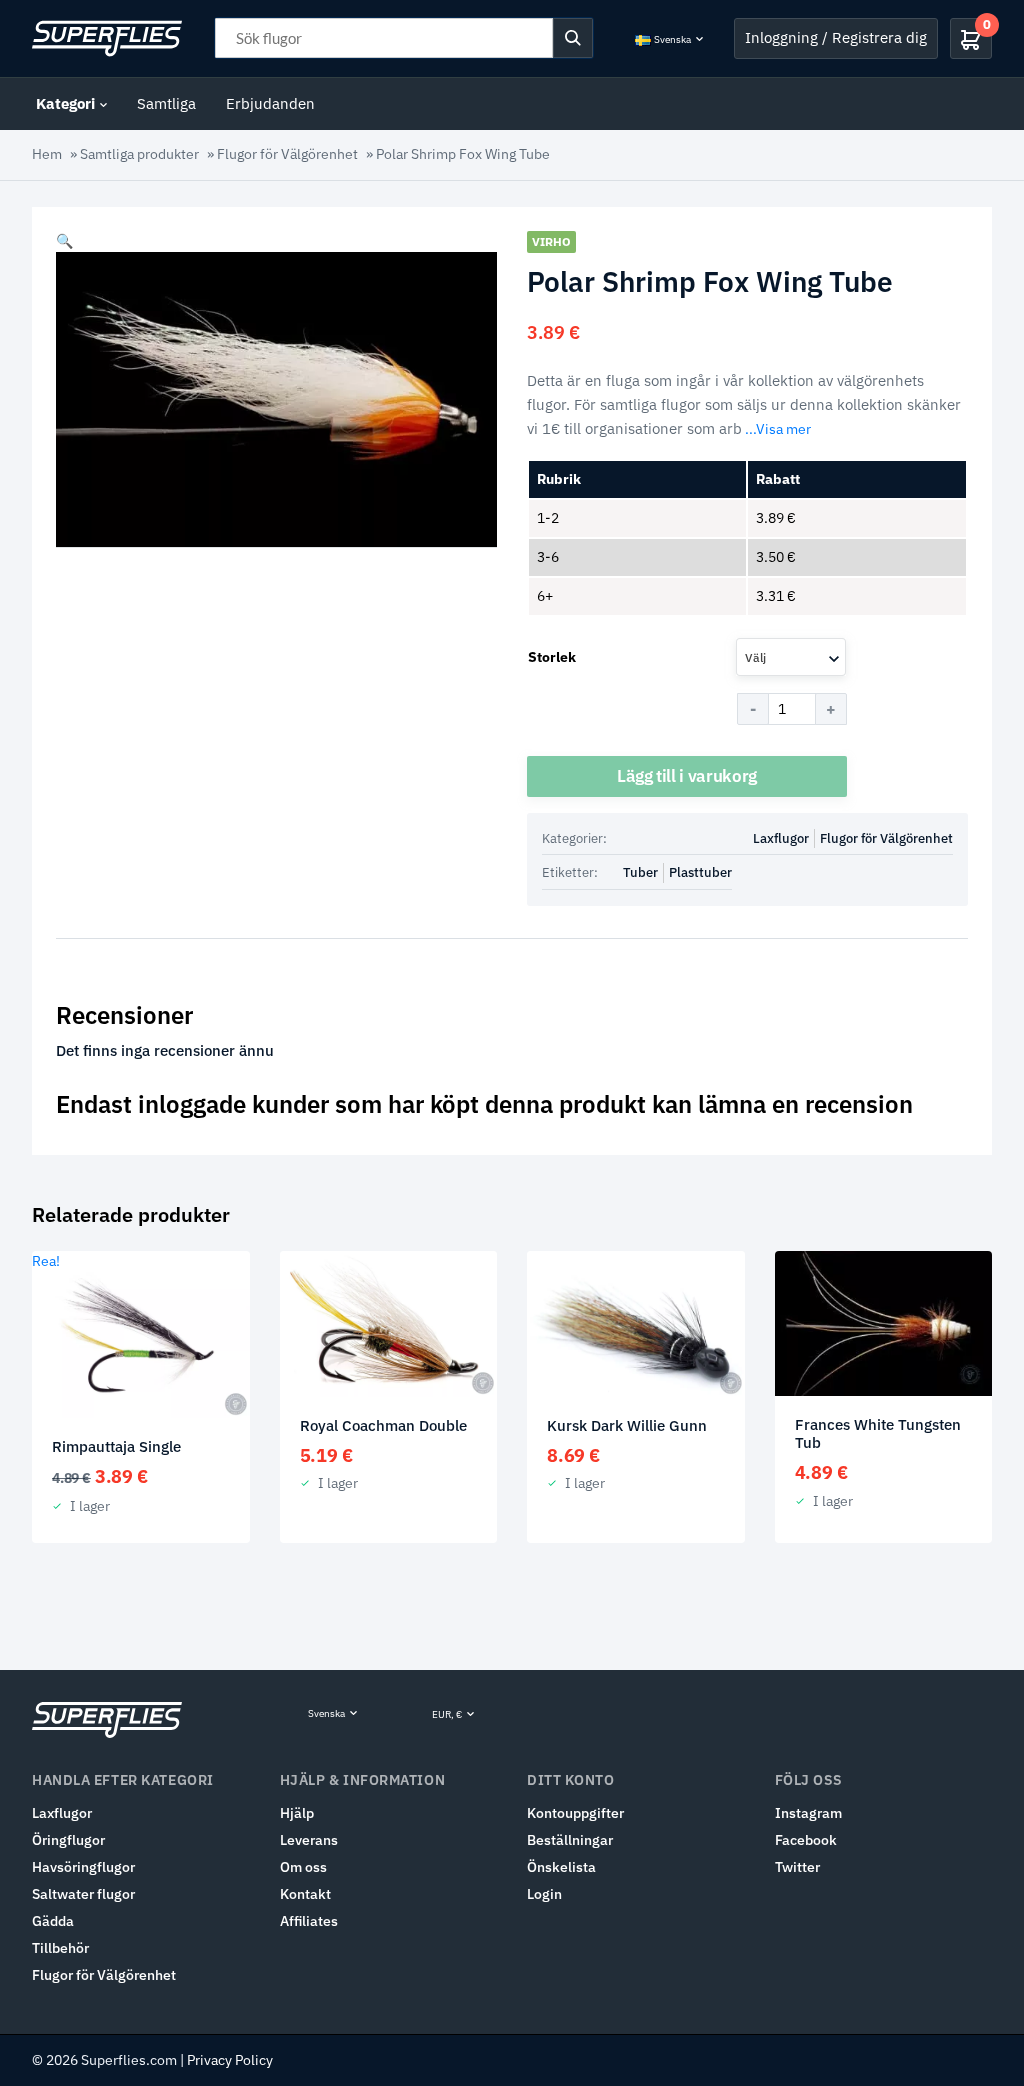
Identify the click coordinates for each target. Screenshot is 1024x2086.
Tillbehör (60, 1948)
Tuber (640, 872)
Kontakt (305, 1894)
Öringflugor (68, 1840)
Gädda (53, 1921)
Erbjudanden (270, 103)
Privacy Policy (230, 2060)
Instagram (808, 1813)
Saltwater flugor (83, 1894)
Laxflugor (781, 838)
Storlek (552, 657)
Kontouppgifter (575, 1813)
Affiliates (309, 1921)
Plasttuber (700, 872)
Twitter (797, 1867)
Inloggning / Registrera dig (836, 37)
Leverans (309, 1840)
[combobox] (791, 657)
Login (544, 1894)
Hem (47, 154)
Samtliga (166, 103)
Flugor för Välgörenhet (287, 154)
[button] (64, 241)
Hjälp (297, 1813)
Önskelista (561, 1867)
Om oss (303, 1867)
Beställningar (570, 1840)
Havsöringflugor (83, 1867)
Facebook (806, 1840)
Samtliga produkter (139, 154)
